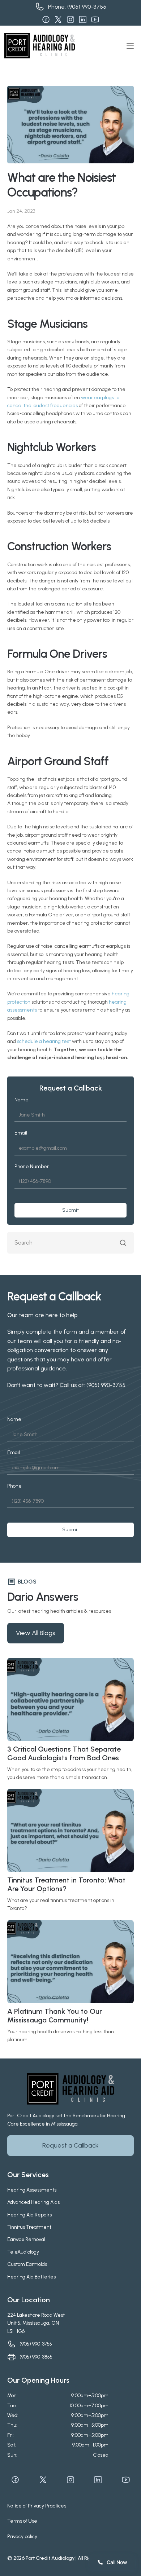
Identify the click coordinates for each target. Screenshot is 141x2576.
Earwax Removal (26, 2239)
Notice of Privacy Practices (37, 2506)
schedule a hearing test (44, 1041)
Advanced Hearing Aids (33, 2202)
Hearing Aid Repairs (29, 2215)
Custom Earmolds (27, 2264)
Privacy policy (22, 2537)
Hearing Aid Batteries (31, 2277)
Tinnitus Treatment (29, 2227)
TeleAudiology (23, 2252)
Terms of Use (22, 2521)
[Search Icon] (70, 1243)
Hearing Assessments (32, 2190)
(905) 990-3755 (87, 7)
